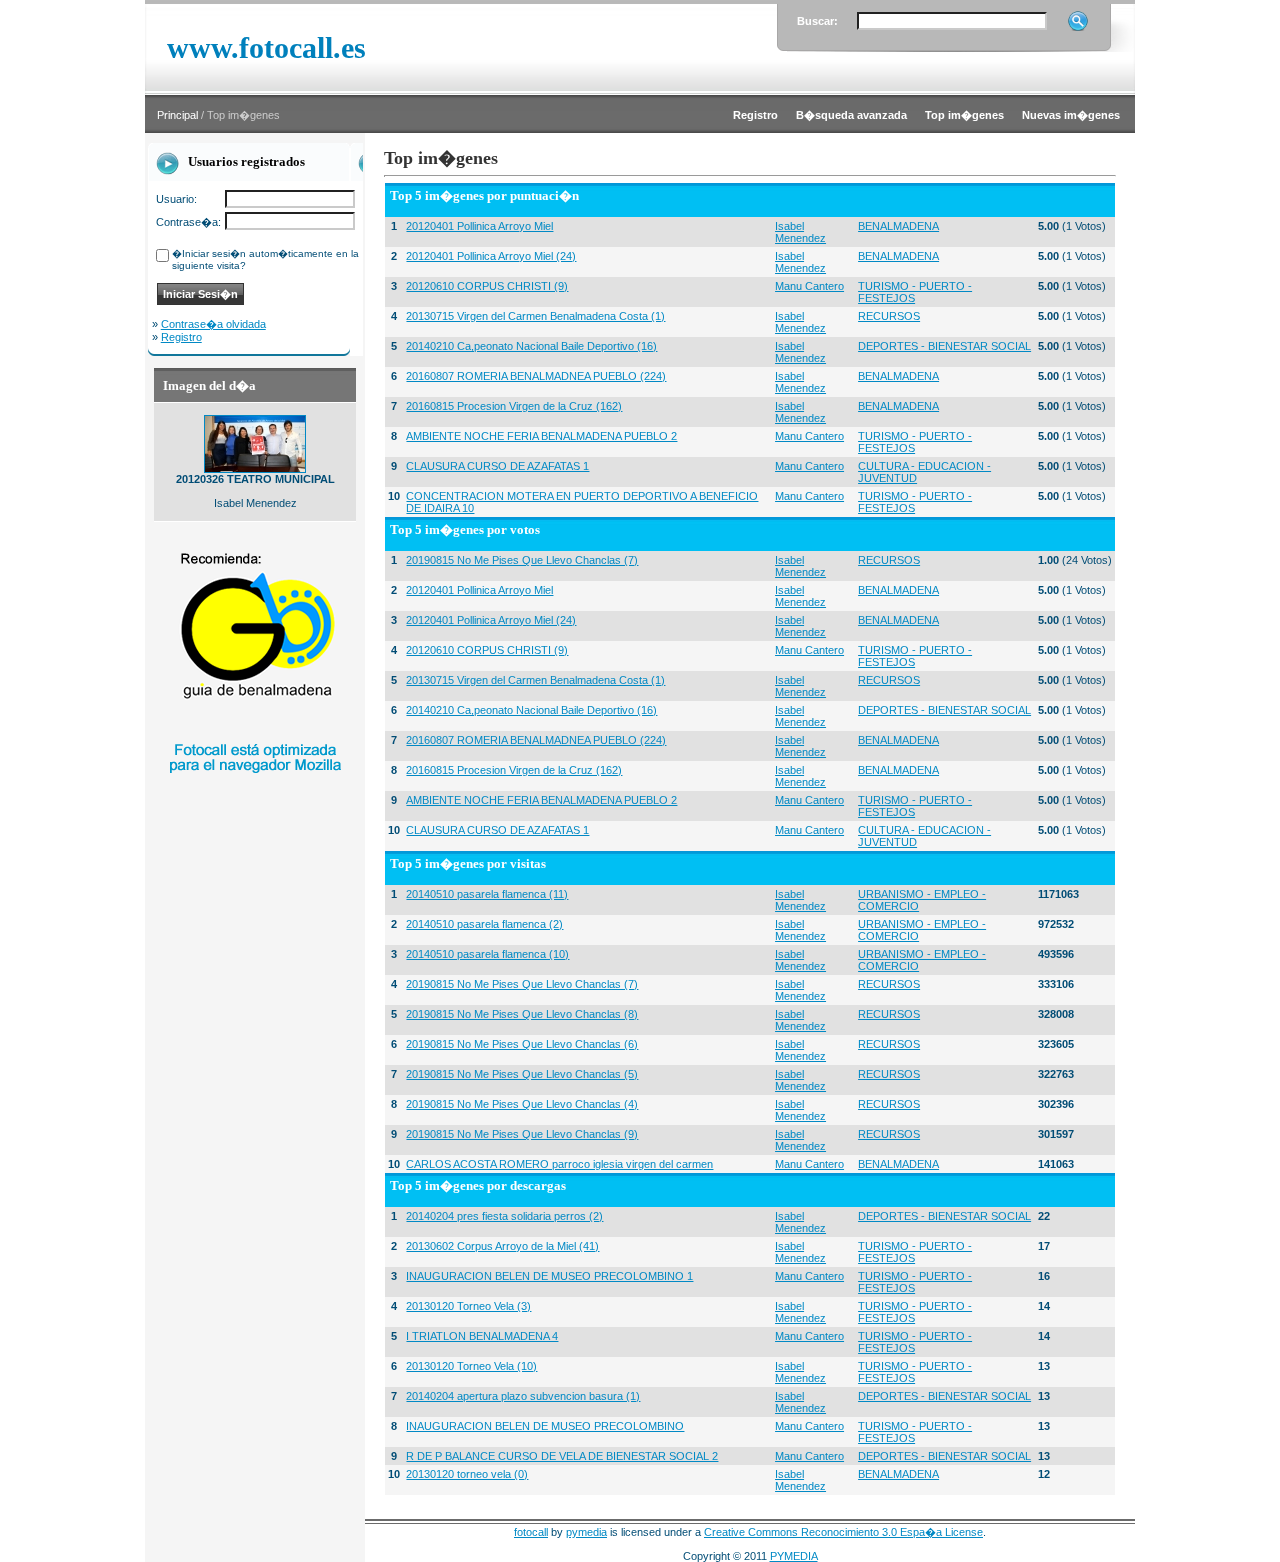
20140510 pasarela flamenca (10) (487, 954)
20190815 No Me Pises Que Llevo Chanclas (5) (522, 1074)
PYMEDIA (794, 1556)
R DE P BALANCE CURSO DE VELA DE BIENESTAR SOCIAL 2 (562, 1456)
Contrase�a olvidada (213, 324)
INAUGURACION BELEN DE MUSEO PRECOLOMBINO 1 (549, 1276)
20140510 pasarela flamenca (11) (487, 894)
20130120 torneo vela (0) (467, 1474)
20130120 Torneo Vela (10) (471, 1366)
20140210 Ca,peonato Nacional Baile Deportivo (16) (531, 346)
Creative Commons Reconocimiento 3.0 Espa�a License (843, 1532)
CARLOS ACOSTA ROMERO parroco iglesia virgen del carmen (559, 1164)
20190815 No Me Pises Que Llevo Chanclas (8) (522, 1014)
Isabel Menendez (800, 232)
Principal (177, 115)
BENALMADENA (898, 226)
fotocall (531, 1532)
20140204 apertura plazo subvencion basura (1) (523, 1396)
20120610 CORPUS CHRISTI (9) (487, 286)
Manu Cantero (809, 286)
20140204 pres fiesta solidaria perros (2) (504, 1216)
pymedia (586, 1532)
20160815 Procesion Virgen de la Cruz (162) (514, 406)
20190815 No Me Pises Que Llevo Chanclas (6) (522, 1044)
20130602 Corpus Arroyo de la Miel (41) (502, 1246)
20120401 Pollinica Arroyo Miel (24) (491, 256)
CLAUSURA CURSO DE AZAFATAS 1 (497, 466)
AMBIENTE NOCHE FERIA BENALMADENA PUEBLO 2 (541, 436)
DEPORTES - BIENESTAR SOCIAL (944, 346)
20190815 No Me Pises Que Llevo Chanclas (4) (522, 1104)
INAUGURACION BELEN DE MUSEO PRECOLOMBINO (545, 1426)
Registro (181, 337)
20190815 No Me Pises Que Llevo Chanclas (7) (522, 560)
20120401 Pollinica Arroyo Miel (479, 226)
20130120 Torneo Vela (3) (468, 1306)
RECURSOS (889, 316)
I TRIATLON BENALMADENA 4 (482, 1336)
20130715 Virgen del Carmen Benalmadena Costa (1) (535, 316)
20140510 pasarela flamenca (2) (484, 924)
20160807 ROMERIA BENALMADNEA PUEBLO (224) (536, 376)
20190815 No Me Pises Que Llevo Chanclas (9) (522, 1134)
